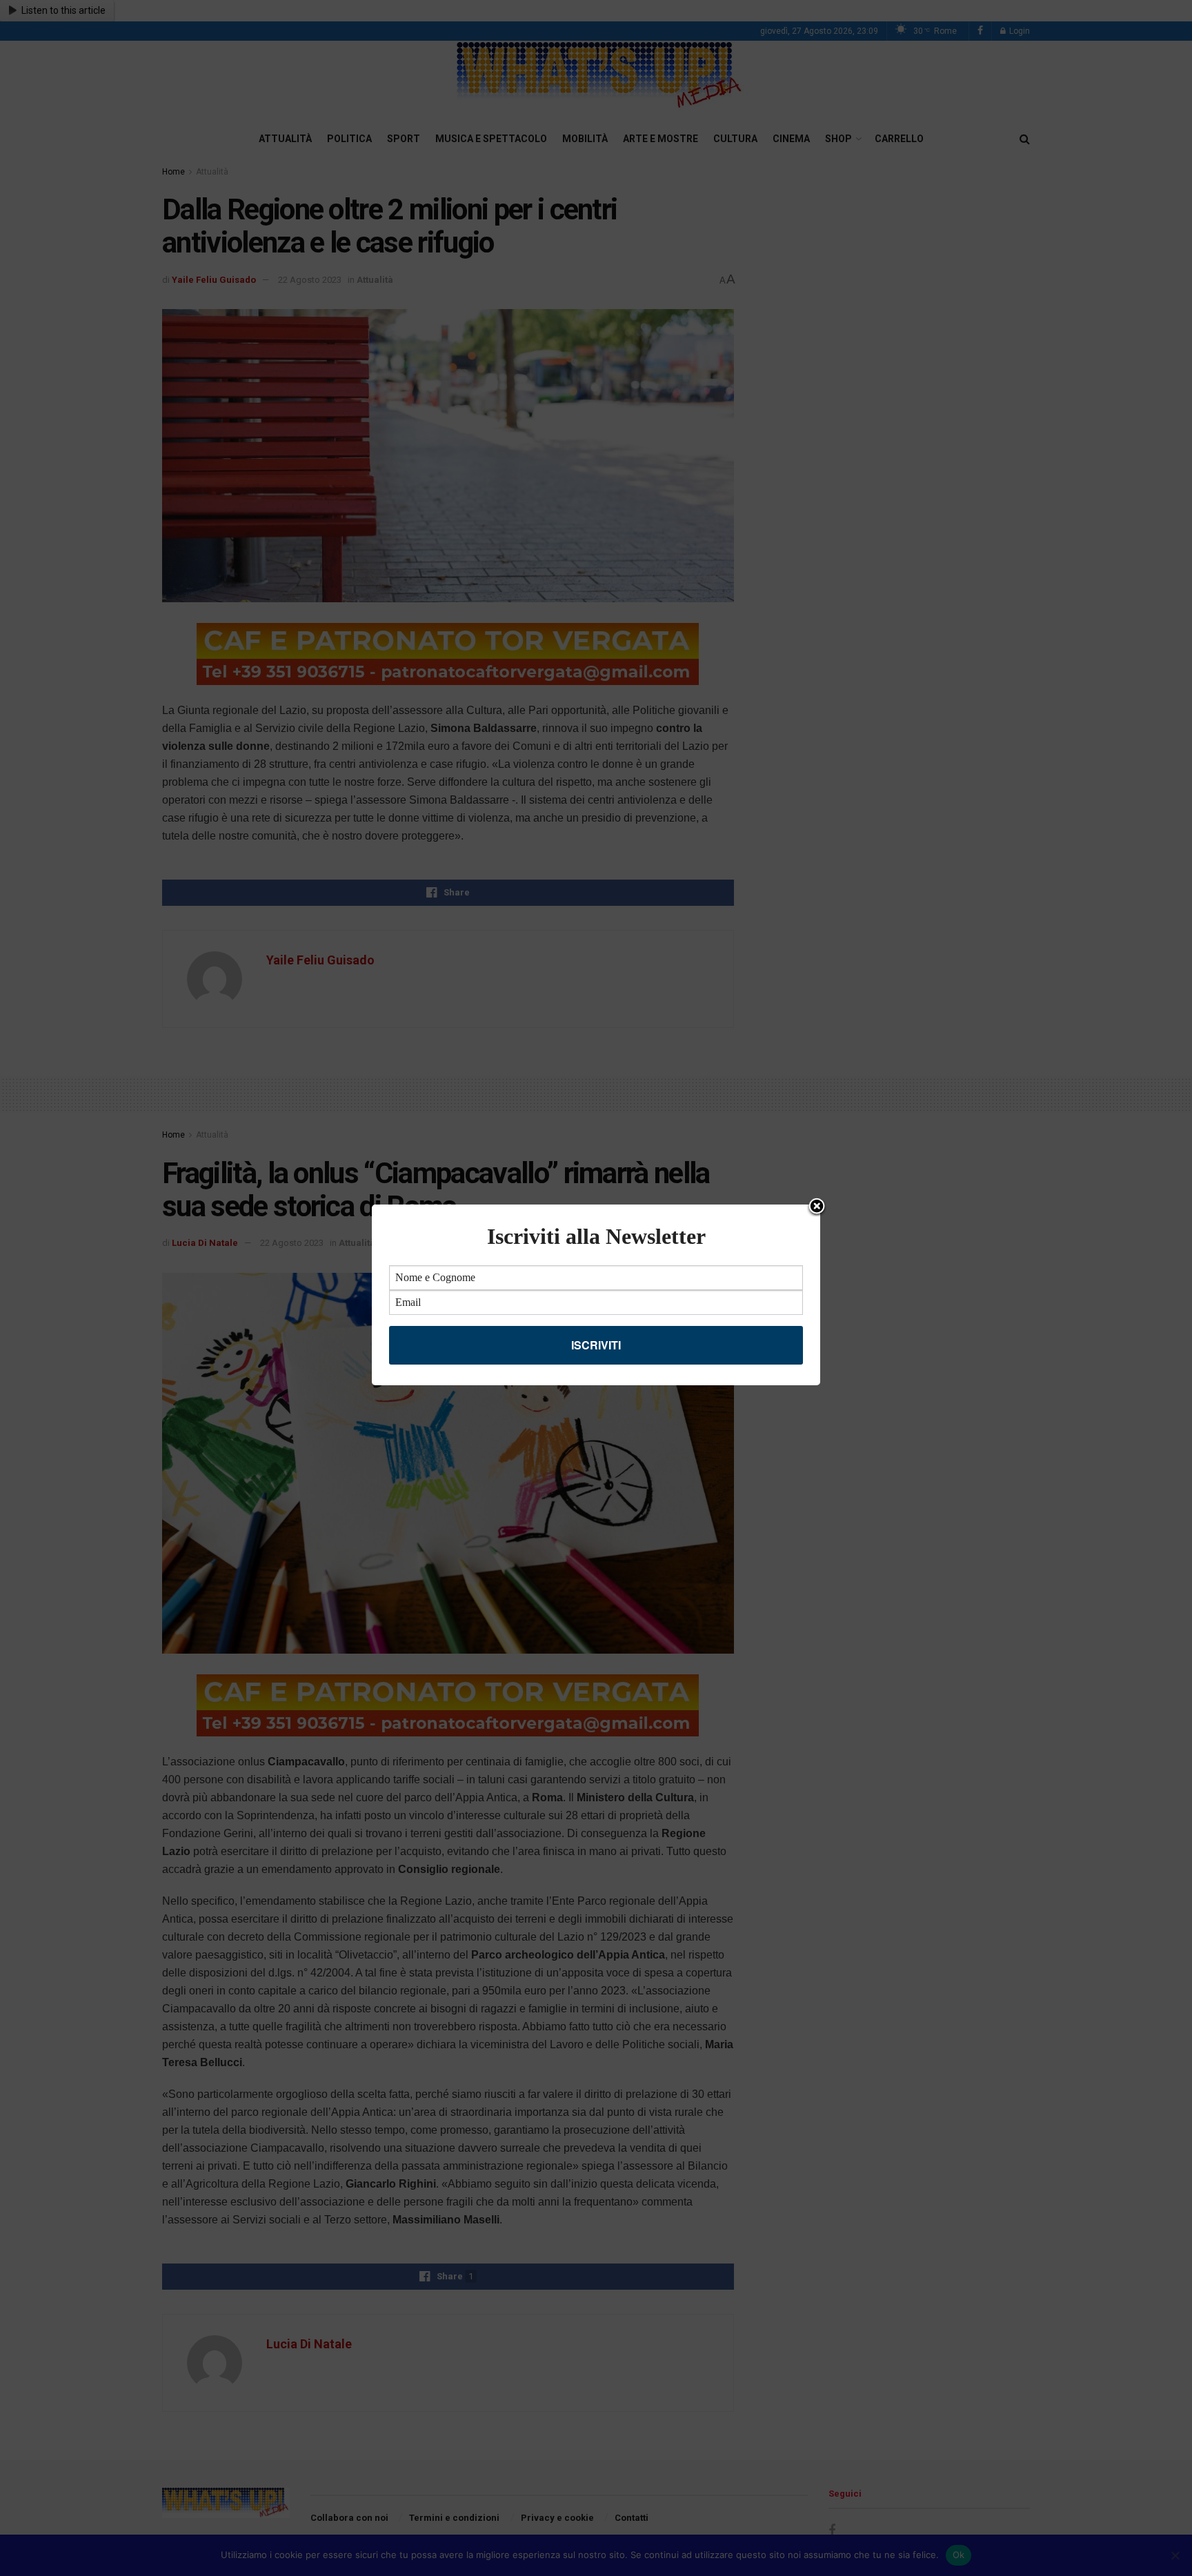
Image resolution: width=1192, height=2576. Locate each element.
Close (817, 1207)
